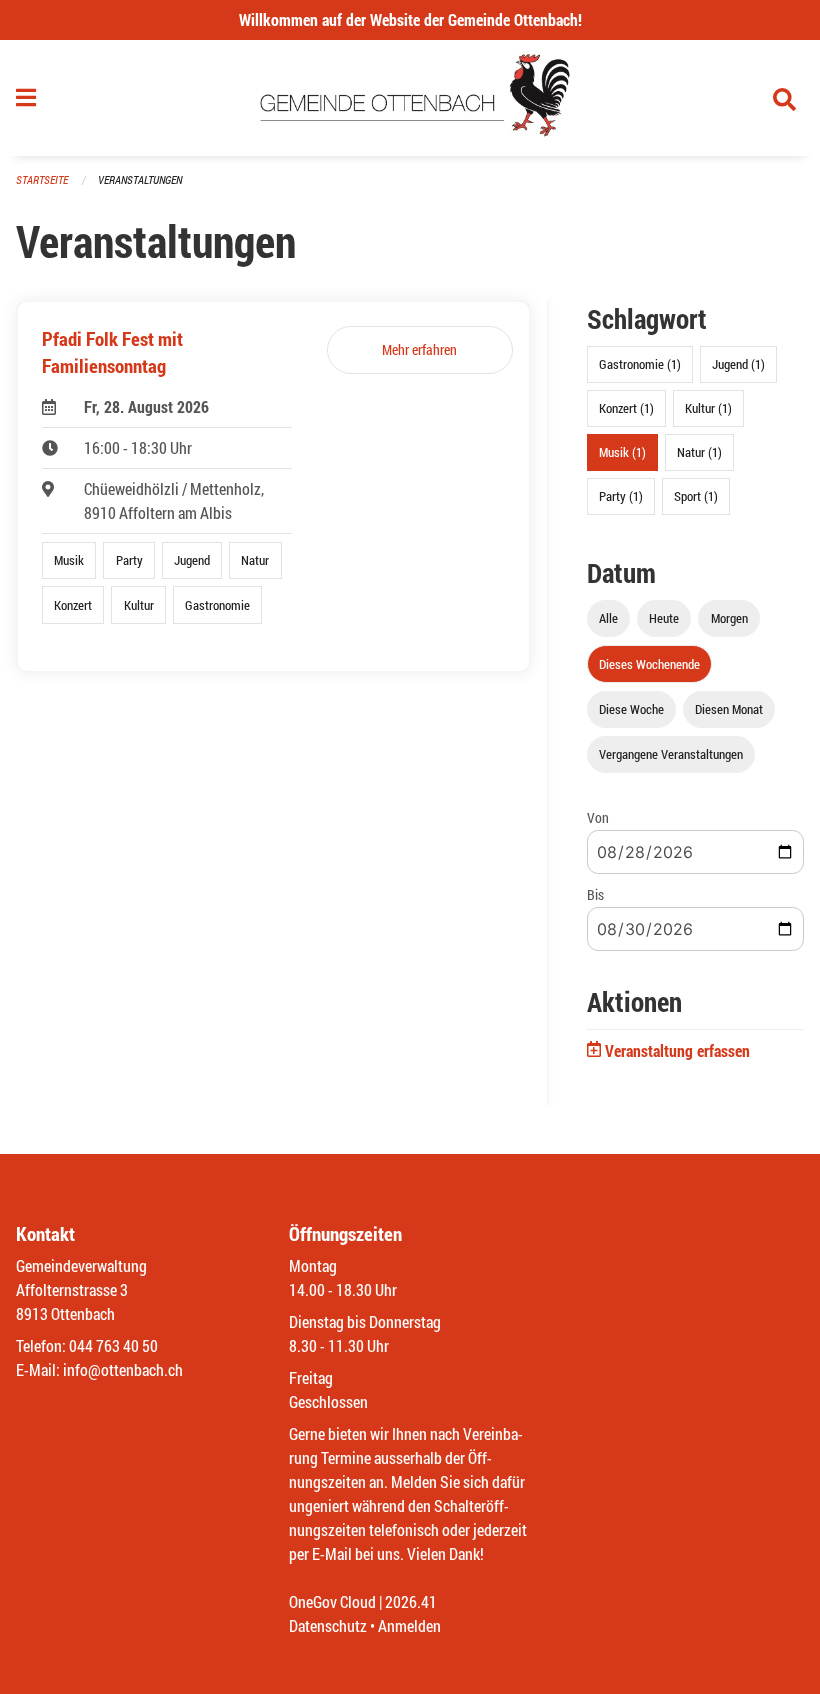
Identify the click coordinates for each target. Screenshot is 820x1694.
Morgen (729, 618)
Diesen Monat (729, 709)
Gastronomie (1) (640, 364)
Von (598, 817)
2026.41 (411, 1601)
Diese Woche (631, 709)
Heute (664, 618)
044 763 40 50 (113, 1345)
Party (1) (621, 496)
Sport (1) (696, 496)
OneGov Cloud (332, 1601)
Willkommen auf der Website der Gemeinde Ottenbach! (410, 19)
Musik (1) (622, 452)
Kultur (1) (708, 408)
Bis (595, 894)
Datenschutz (328, 1625)
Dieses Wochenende (649, 664)
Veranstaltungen (140, 179)
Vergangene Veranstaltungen (671, 754)
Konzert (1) (626, 408)
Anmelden (409, 1625)
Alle (608, 618)
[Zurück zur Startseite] (410, 98)
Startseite (42, 179)
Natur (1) (699, 452)
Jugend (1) (738, 364)
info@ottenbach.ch (123, 1369)
